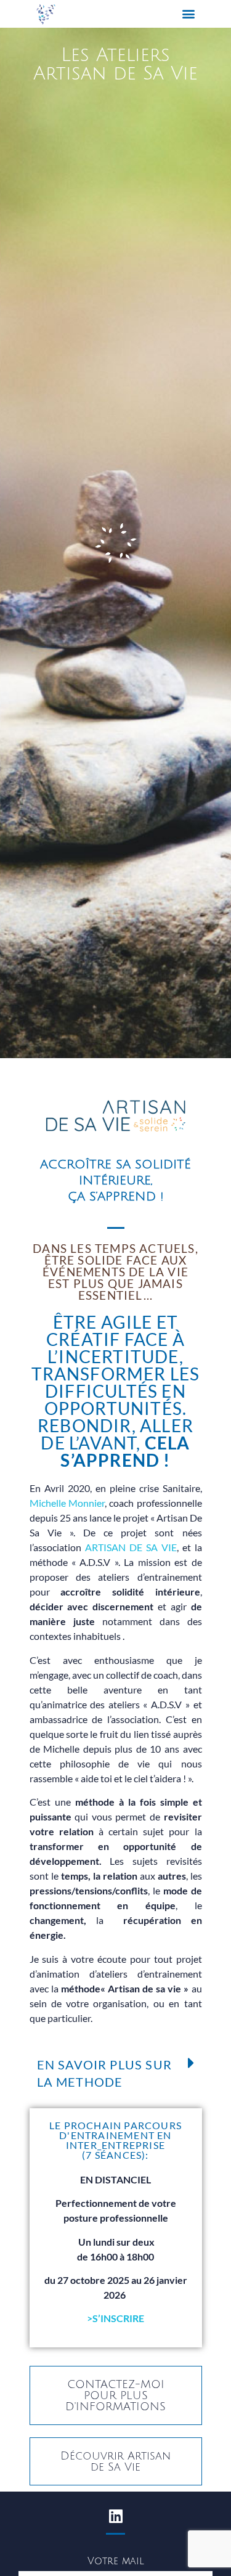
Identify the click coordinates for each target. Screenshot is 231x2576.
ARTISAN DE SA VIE (131, 1547)
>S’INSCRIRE (115, 2318)
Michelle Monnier (67, 1503)
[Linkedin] (116, 2516)
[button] (189, 14)
